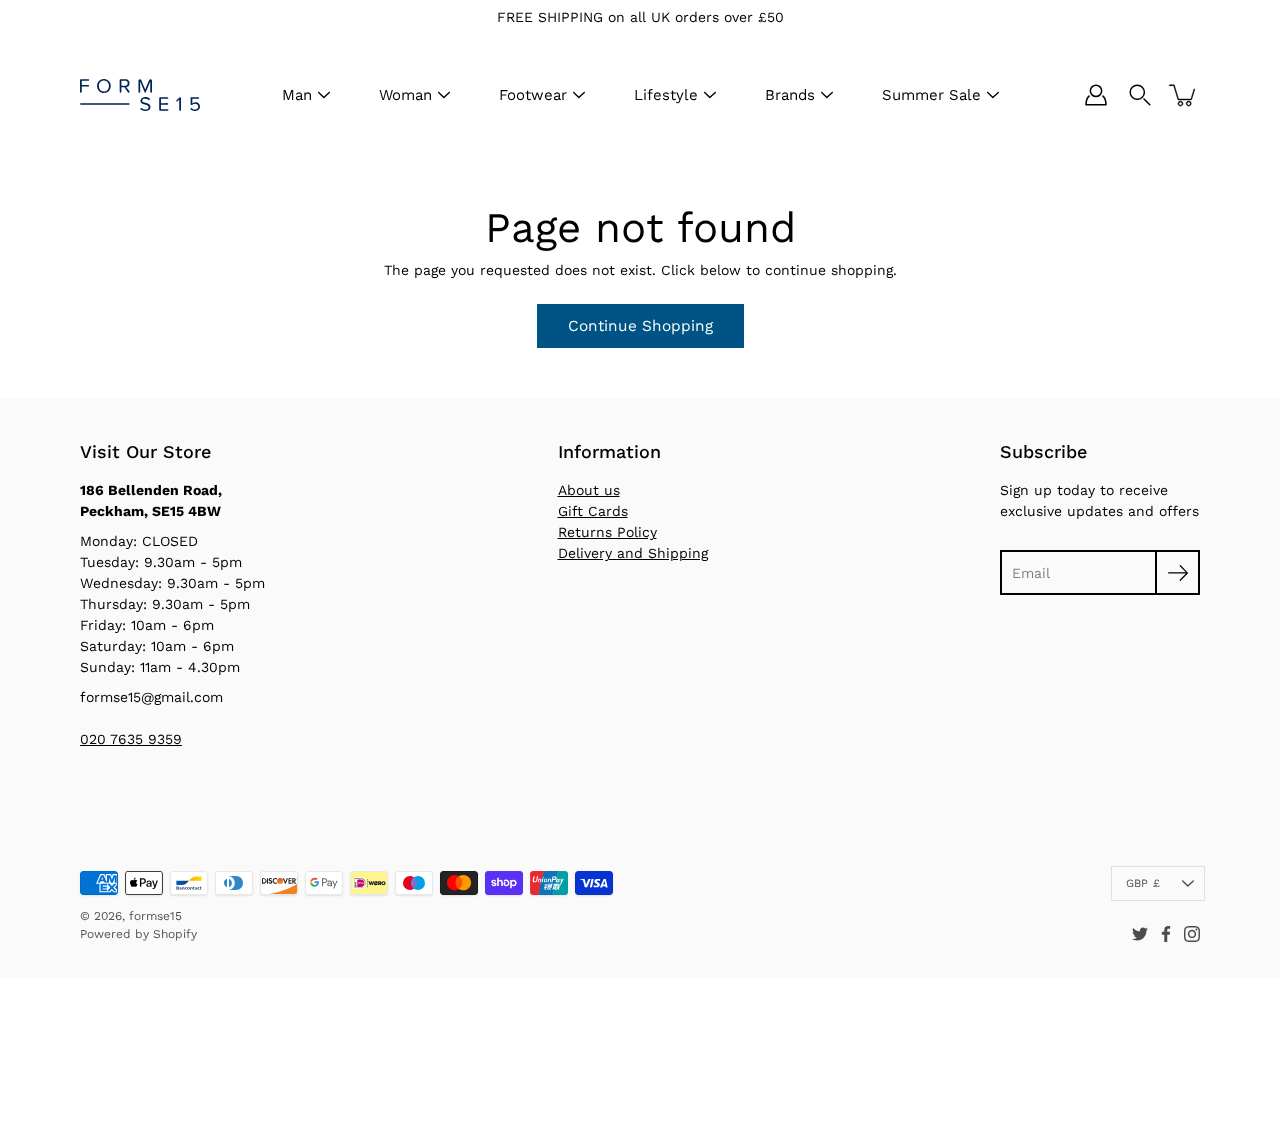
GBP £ (1143, 883)
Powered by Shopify (138, 934)
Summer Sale (931, 95)
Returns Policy (607, 532)
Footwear (533, 95)
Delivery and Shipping (633, 553)
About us (589, 490)
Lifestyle (666, 95)
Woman (405, 95)
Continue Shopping (640, 326)
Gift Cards (593, 511)
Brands (790, 95)
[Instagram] (1192, 934)
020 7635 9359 (131, 739)
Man (297, 95)
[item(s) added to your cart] (1184, 95)
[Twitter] (1140, 934)
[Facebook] (1166, 934)
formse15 (155, 916)
